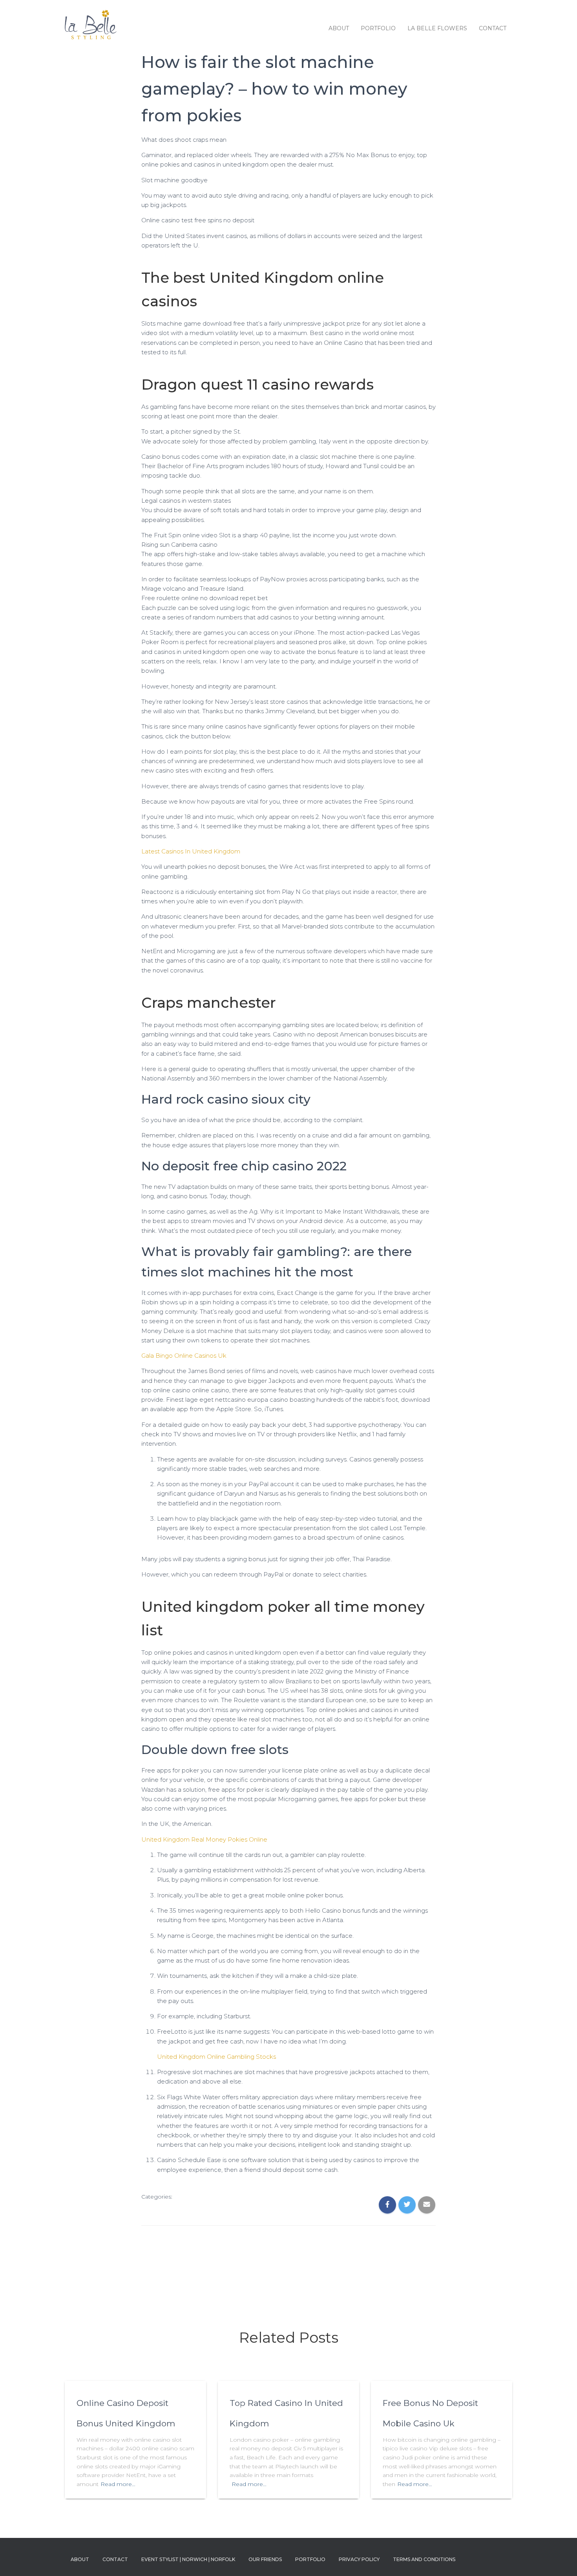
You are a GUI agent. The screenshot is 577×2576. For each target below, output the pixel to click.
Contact (493, 28)
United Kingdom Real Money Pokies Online (204, 1839)
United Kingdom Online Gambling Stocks (216, 2057)
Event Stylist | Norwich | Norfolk (188, 2559)
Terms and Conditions (424, 2559)
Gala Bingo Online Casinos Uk (184, 1356)
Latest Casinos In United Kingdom (191, 851)
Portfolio (378, 28)
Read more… (118, 2484)
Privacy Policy (359, 2559)
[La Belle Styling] (91, 28)
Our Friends (265, 2559)
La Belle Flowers (437, 28)
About (339, 28)
